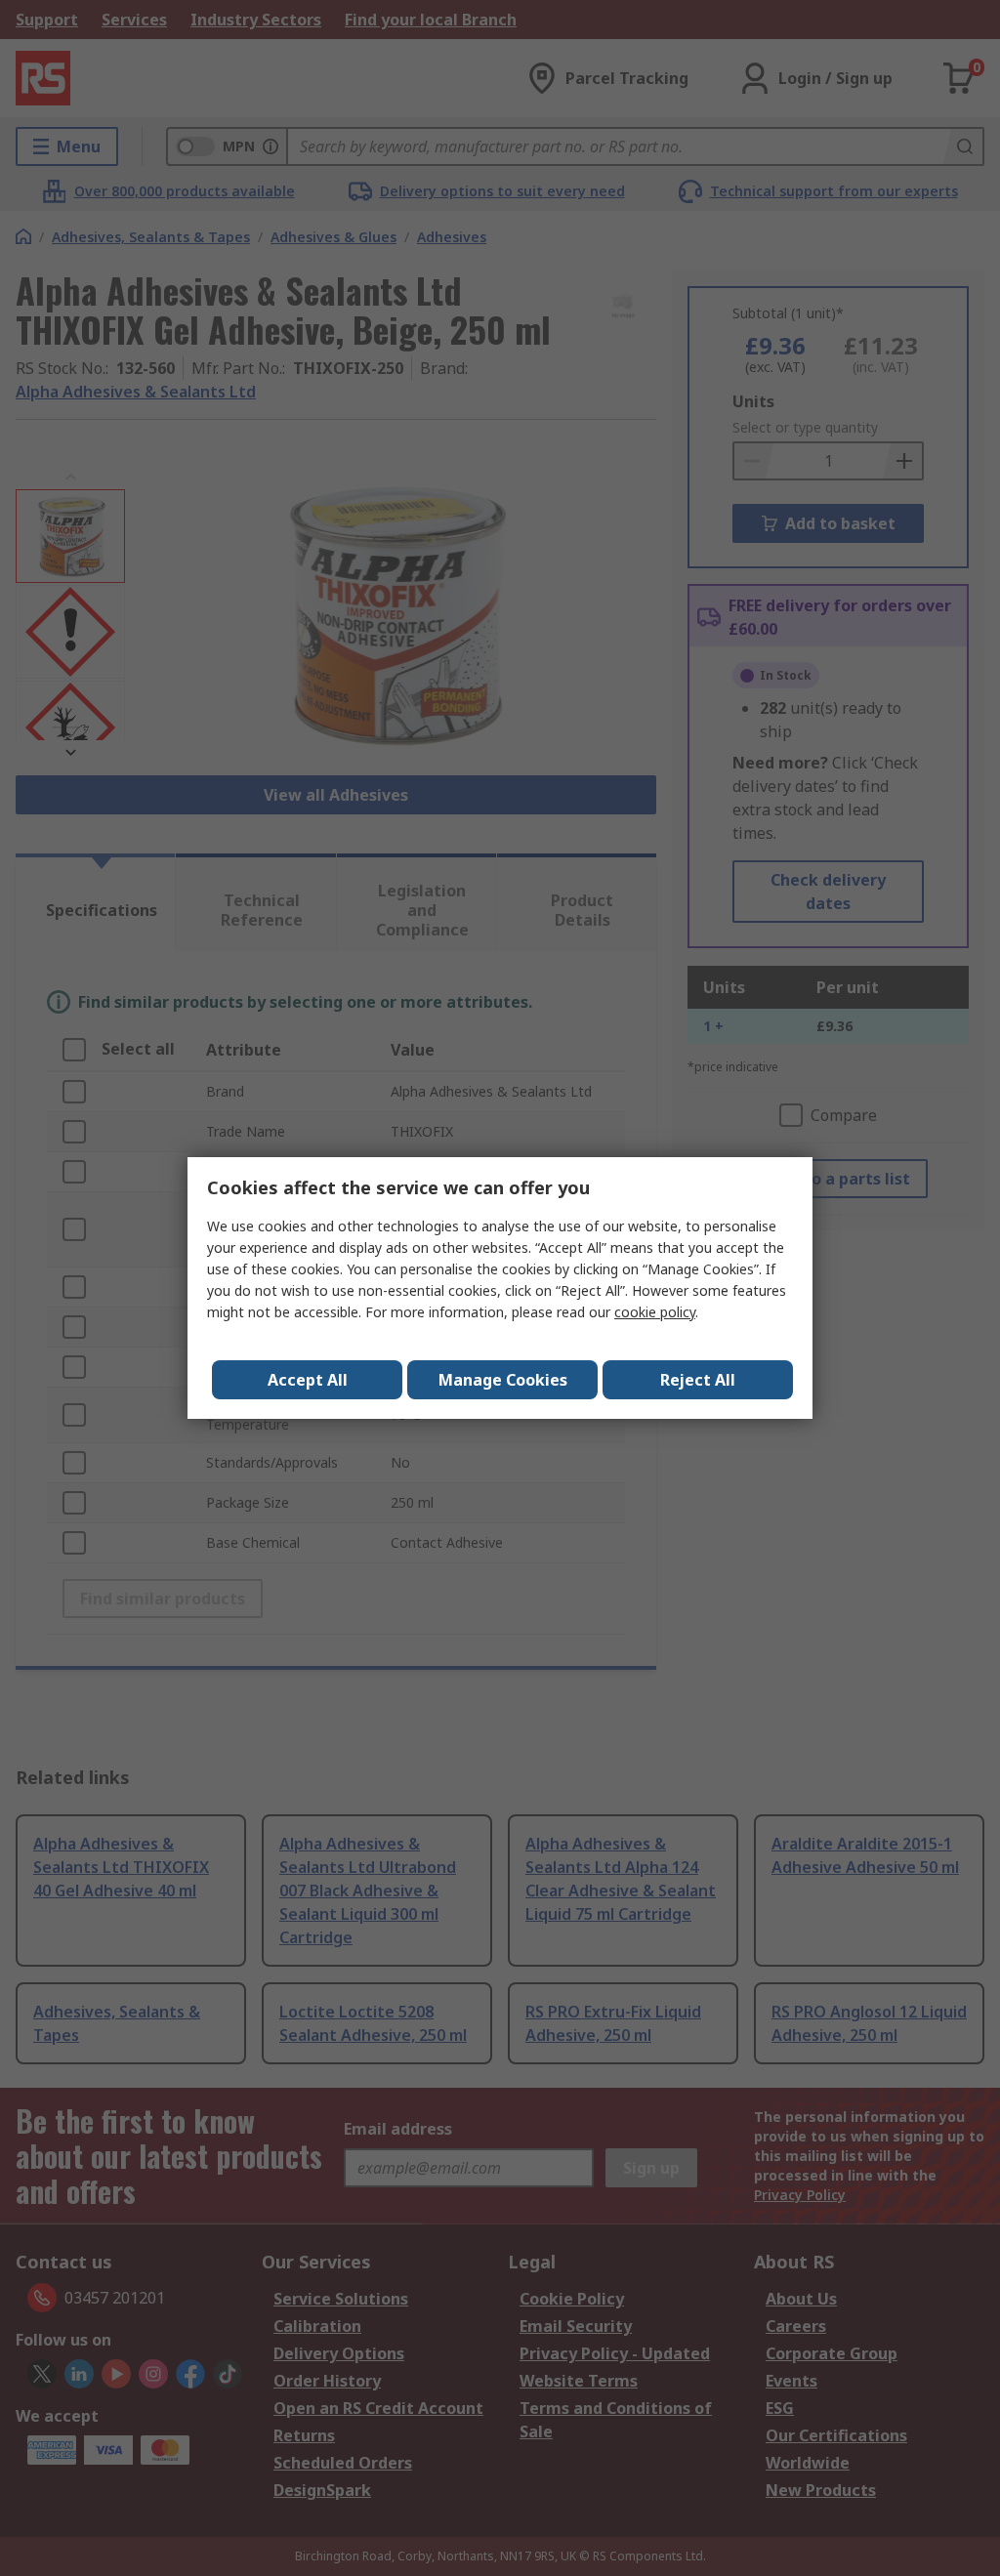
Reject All (698, 1380)
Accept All (308, 1380)
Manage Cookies (503, 1380)
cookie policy (655, 1312)
